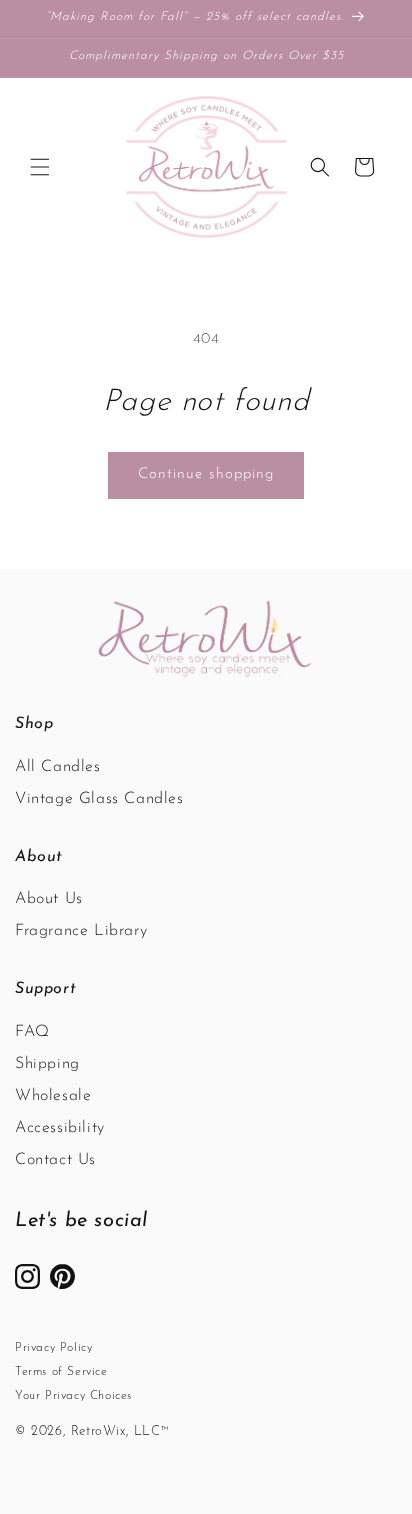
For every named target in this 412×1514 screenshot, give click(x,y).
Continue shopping (206, 474)
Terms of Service (61, 1372)
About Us (49, 899)
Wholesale (53, 1096)
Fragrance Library (81, 931)
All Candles (58, 767)
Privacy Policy (53, 1348)
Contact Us (55, 1160)
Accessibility (60, 1128)
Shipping (47, 1064)
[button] (40, 167)
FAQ (32, 1032)
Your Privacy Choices (73, 1396)
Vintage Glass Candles (99, 799)
